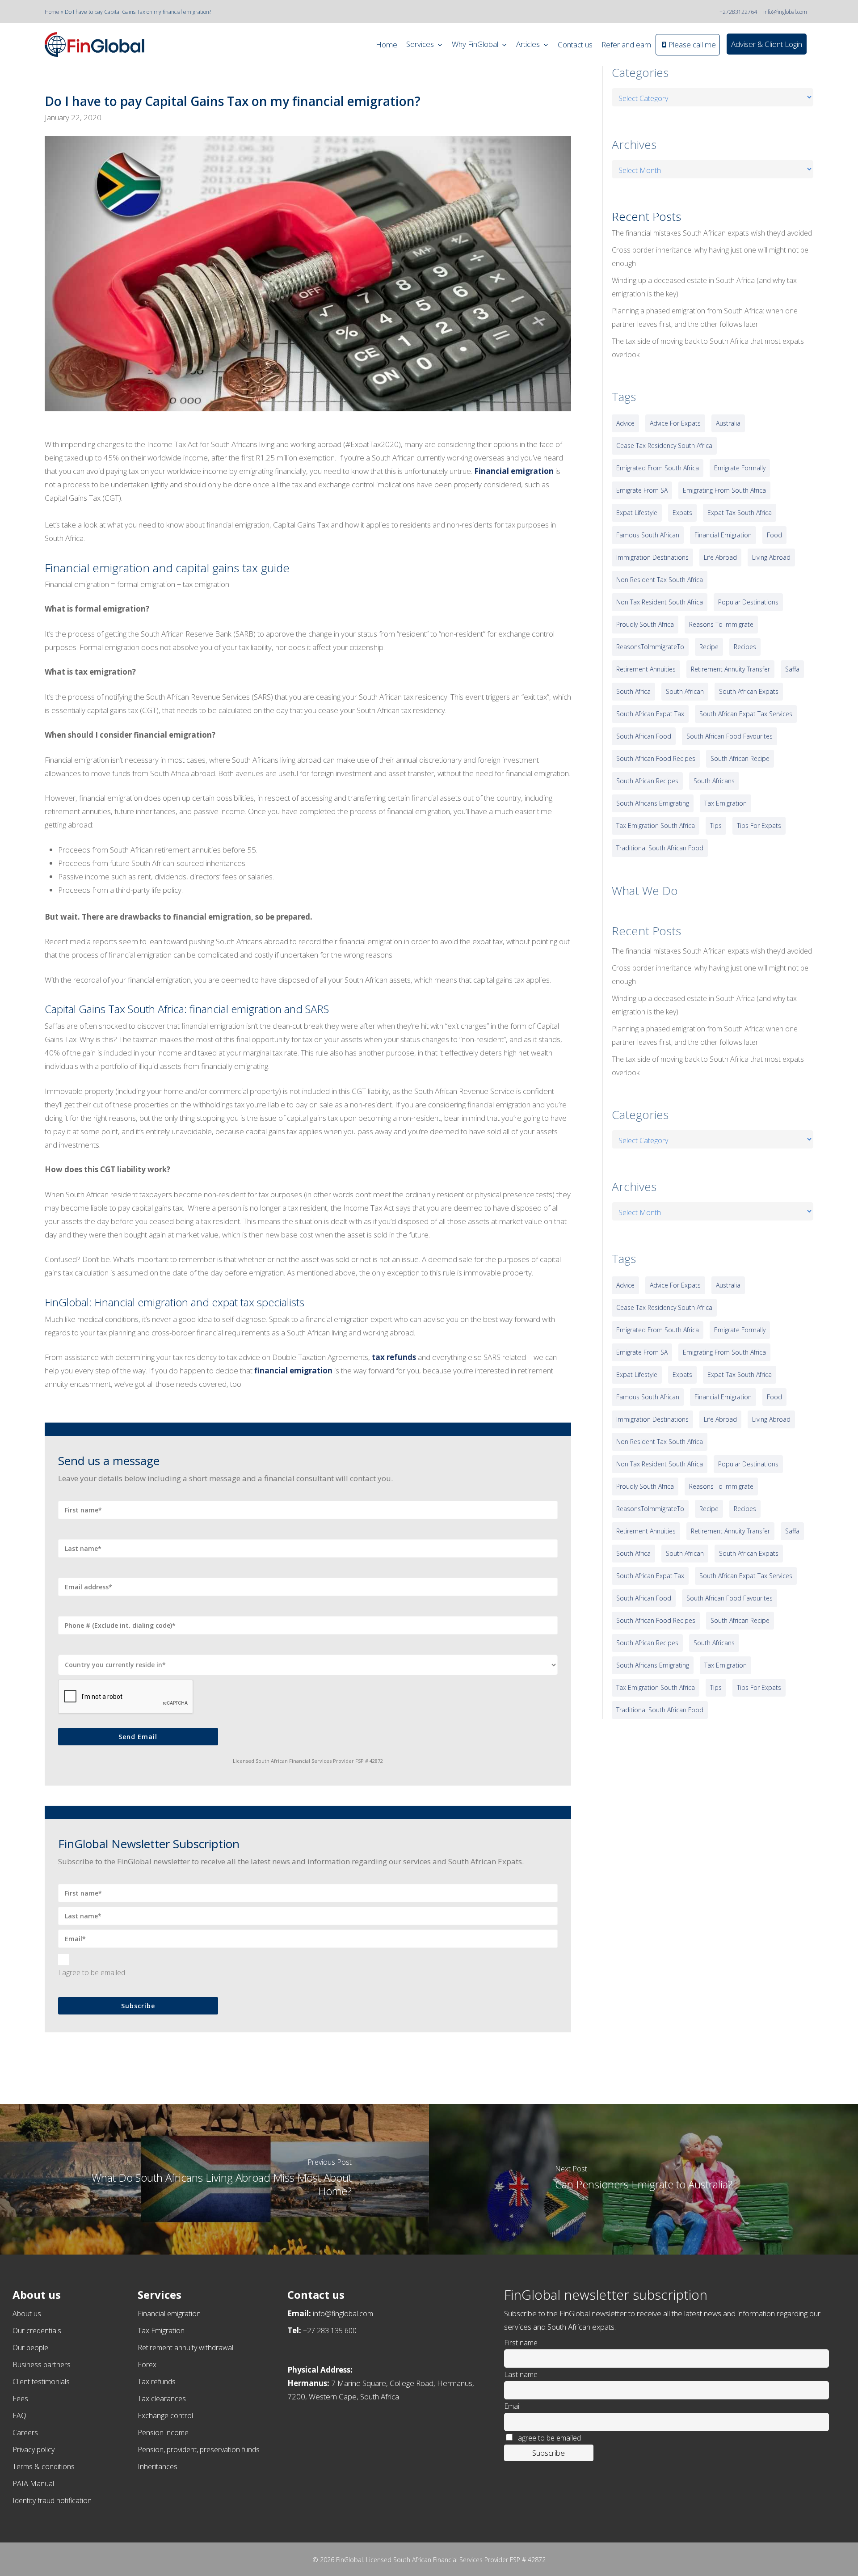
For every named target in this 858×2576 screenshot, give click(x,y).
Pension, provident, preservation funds (199, 2449)
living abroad (771, 557)
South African (685, 691)
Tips (716, 826)
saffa (792, 669)
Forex (147, 2365)
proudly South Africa (645, 624)
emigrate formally (740, 468)
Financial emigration (169, 2314)
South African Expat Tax (650, 714)
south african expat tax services (746, 714)
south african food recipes (656, 758)
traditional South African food (660, 848)
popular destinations (748, 602)
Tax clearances (162, 2399)
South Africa (633, 691)
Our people (30, 2348)
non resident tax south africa (660, 580)
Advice (625, 423)
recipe (709, 647)
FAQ (19, 2416)
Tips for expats (759, 826)
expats (682, 513)
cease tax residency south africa (664, 446)
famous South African (648, 535)
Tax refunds (157, 2382)
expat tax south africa (740, 513)
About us (27, 2314)
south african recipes (647, 781)
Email (512, 2406)
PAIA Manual (33, 2483)
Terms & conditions (44, 2466)
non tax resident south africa (660, 602)
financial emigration (723, 535)
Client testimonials (41, 2382)
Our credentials (37, 2331)
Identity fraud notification (52, 2500)
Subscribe (138, 2006)
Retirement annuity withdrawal (185, 2348)
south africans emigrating (653, 803)
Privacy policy (34, 2449)
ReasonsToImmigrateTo (650, 647)
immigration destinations (652, 557)
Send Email (138, 1737)
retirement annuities (646, 669)
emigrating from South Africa (724, 490)
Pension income (163, 2432)
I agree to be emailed (92, 1972)
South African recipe (740, 758)
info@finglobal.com (785, 12)
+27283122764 (738, 12)
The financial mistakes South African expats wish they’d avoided (712, 233)
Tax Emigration (161, 2331)
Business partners (42, 2365)
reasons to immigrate (721, 624)
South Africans (714, 781)
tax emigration (726, 803)
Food (774, 535)
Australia (728, 423)
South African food (644, 736)
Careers (25, 2432)
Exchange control (165, 2416)
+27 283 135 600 (330, 2331)
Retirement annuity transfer (730, 669)
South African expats (749, 691)
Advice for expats (675, 423)
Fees (20, 2399)
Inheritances (158, 2466)
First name (521, 2343)
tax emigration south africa (656, 826)
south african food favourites (730, 736)
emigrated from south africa (658, 468)
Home (52, 12)
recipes (745, 647)
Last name (521, 2374)
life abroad (720, 557)
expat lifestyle (637, 513)
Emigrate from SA (642, 490)
